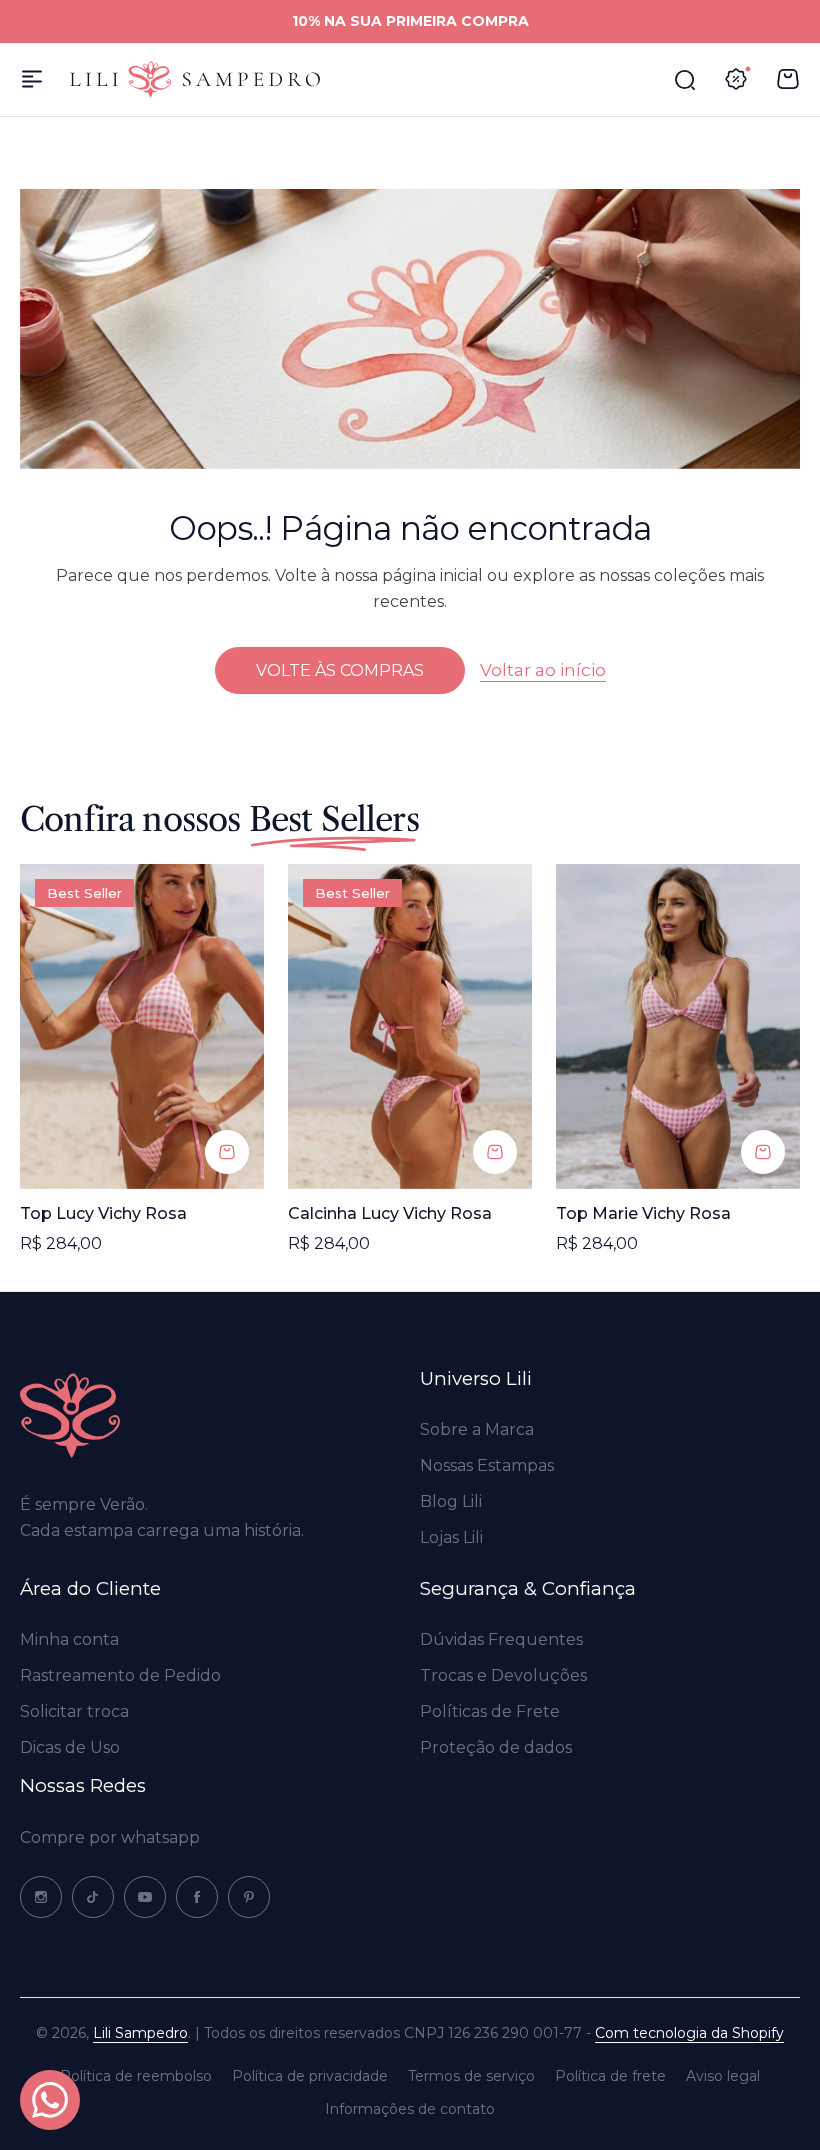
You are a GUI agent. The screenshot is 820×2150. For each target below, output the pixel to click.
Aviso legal (723, 2076)
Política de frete (610, 2076)
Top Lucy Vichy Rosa (103, 1213)
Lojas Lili (451, 1537)
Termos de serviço (471, 2076)
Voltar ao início (543, 669)
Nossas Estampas (487, 1465)
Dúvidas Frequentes (501, 1639)
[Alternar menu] (32, 79)
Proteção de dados (496, 1747)
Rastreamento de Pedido (120, 1675)
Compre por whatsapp (110, 1837)
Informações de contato (410, 2109)
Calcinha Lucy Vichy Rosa (390, 1213)
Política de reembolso (136, 2076)
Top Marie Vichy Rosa (643, 1213)
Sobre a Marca (477, 1429)
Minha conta (69, 1639)
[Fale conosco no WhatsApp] (50, 2100)
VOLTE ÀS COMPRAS (340, 670)
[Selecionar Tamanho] (227, 1152)
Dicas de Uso (70, 1747)
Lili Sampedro (140, 2033)
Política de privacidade (310, 2076)
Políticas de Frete (490, 1711)
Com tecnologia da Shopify (689, 2033)
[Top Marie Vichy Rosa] (678, 1026)
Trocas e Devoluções (503, 1675)
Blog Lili (451, 1501)
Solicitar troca (74, 1711)
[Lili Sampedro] (195, 79)
